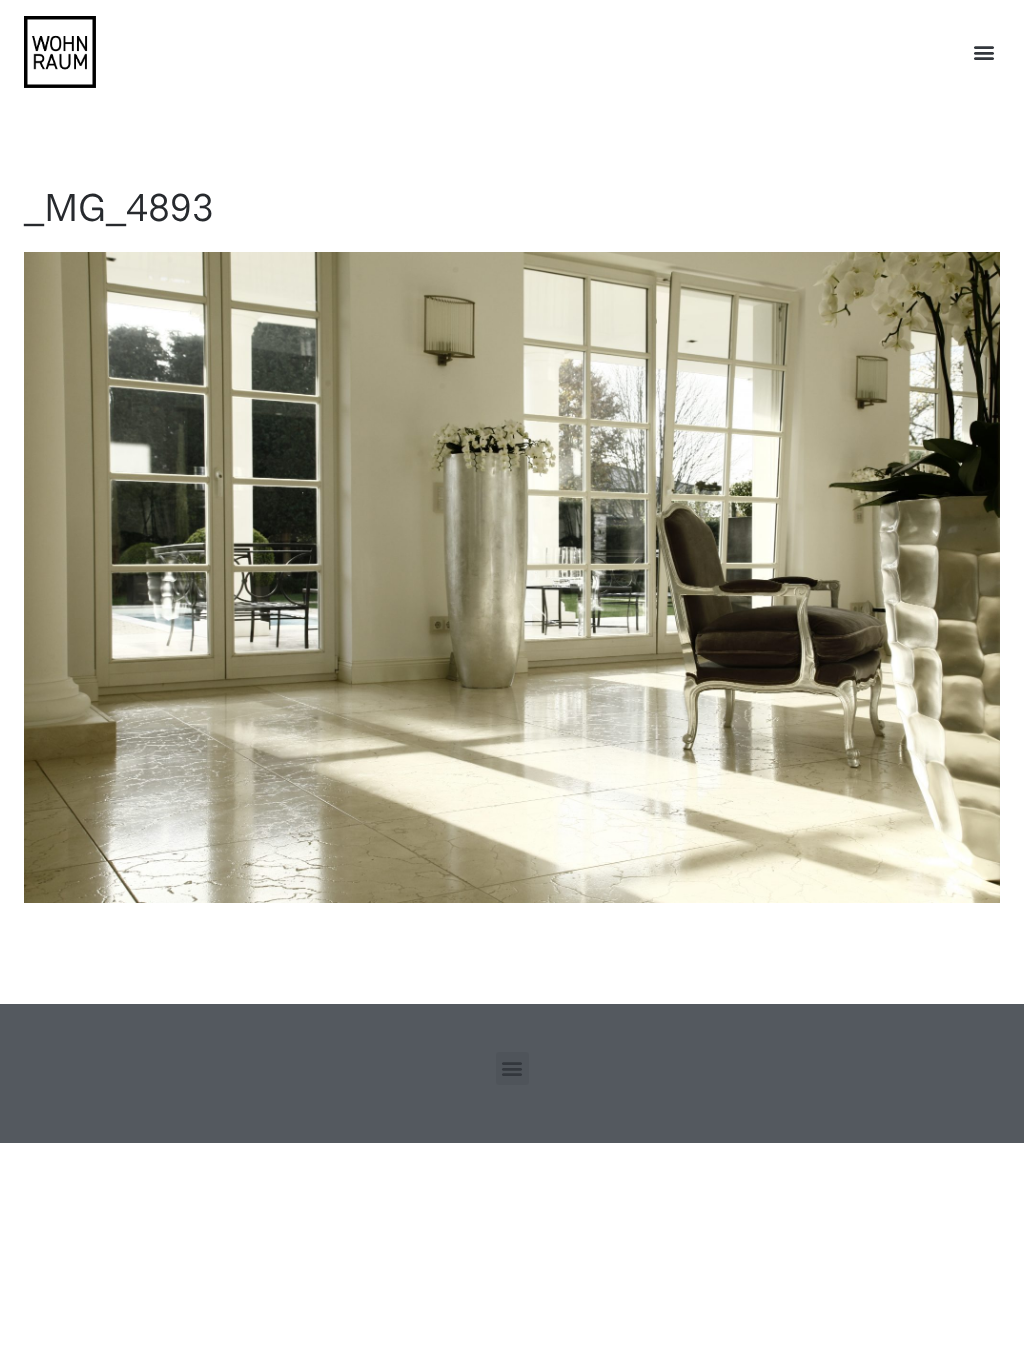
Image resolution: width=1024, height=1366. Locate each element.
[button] (983, 52)
